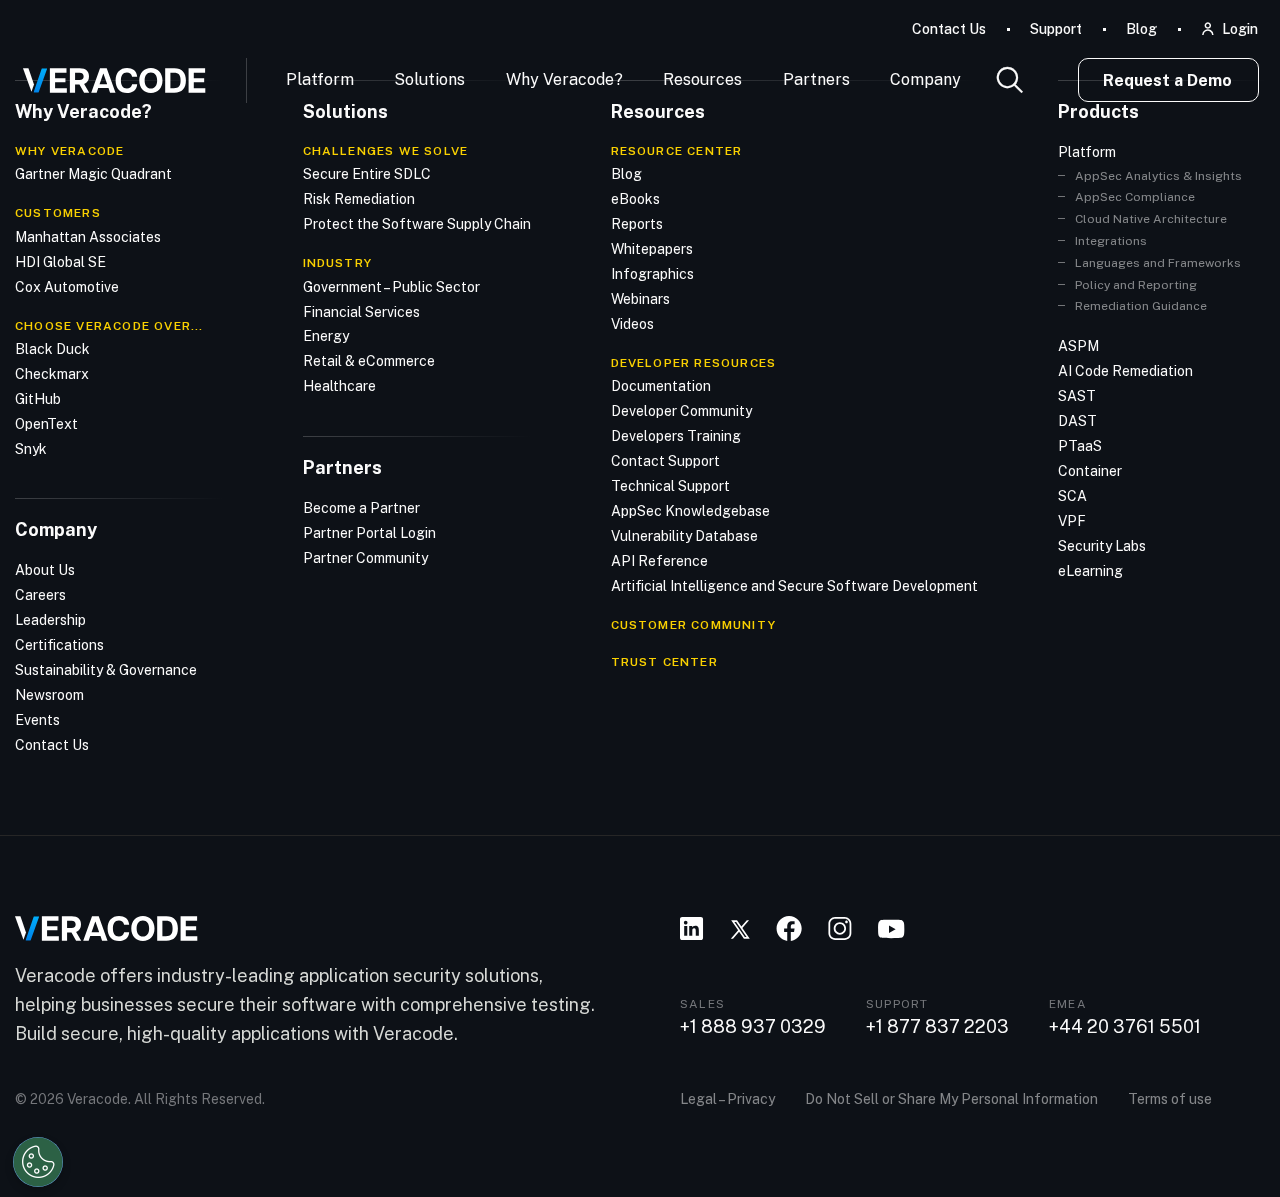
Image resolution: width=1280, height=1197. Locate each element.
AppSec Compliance (1135, 197)
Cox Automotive (67, 287)
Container (1090, 471)
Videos (632, 324)
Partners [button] (816, 79)
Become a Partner (361, 508)
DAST (1077, 421)
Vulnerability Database (684, 536)
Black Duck (52, 349)
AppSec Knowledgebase (690, 511)
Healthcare (339, 386)
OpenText (46, 424)
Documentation (661, 386)
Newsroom (49, 695)
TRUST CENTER (664, 662)
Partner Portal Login (369, 533)
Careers (40, 595)
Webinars (640, 299)
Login (1240, 29)
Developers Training (676, 436)
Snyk (31, 449)
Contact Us (949, 29)
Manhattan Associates (88, 237)
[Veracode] (107, 73)
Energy (326, 336)
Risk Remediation (359, 199)
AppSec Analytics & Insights (1158, 176)
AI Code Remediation (1125, 371)
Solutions (429, 79)
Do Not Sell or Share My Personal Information (951, 1099)
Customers (58, 213)
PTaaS (1080, 446)
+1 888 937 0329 (753, 1027)
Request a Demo (1167, 80)
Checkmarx (52, 374)
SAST (1077, 396)
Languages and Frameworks (1158, 263)
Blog (1141, 29)
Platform (320, 79)
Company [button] (925, 79)
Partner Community (365, 558)
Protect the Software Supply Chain (417, 224)
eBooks (635, 199)
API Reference (659, 561)
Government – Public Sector (391, 287)
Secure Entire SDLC (367, 174)
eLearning (1090, 571)
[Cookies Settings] (38, 1162)
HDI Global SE (60, 262)
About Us (45, 570)
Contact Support (665, 461)
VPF (1072, 521)
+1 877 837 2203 (937, 1027)
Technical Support (670, 486)
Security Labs (1102, 546)
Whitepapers (652, 249)
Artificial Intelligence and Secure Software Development (794, 586)
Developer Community (681, 411)
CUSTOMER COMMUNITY (694, 625)
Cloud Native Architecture (1151, 219)
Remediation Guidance (1141, 306)
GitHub (38, 399)
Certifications (59, 645)
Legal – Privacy (727, 1099)
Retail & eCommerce (369, 361)
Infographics (652, 274)
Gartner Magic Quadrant (93, 174)
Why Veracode (69, 151)
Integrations (1111, 241)
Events (37, 720)
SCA (1072, 496)
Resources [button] (702, 79)
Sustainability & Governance (106, 670)
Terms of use (1170, 1099)
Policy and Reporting (1136, 285)
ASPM (1078, 346)
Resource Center (677, 151)
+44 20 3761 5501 (1125, 1027)
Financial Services (361, 312)
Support (1056, 29)
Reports (637, 224)
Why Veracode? (564, 79)
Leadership (50, 620)
